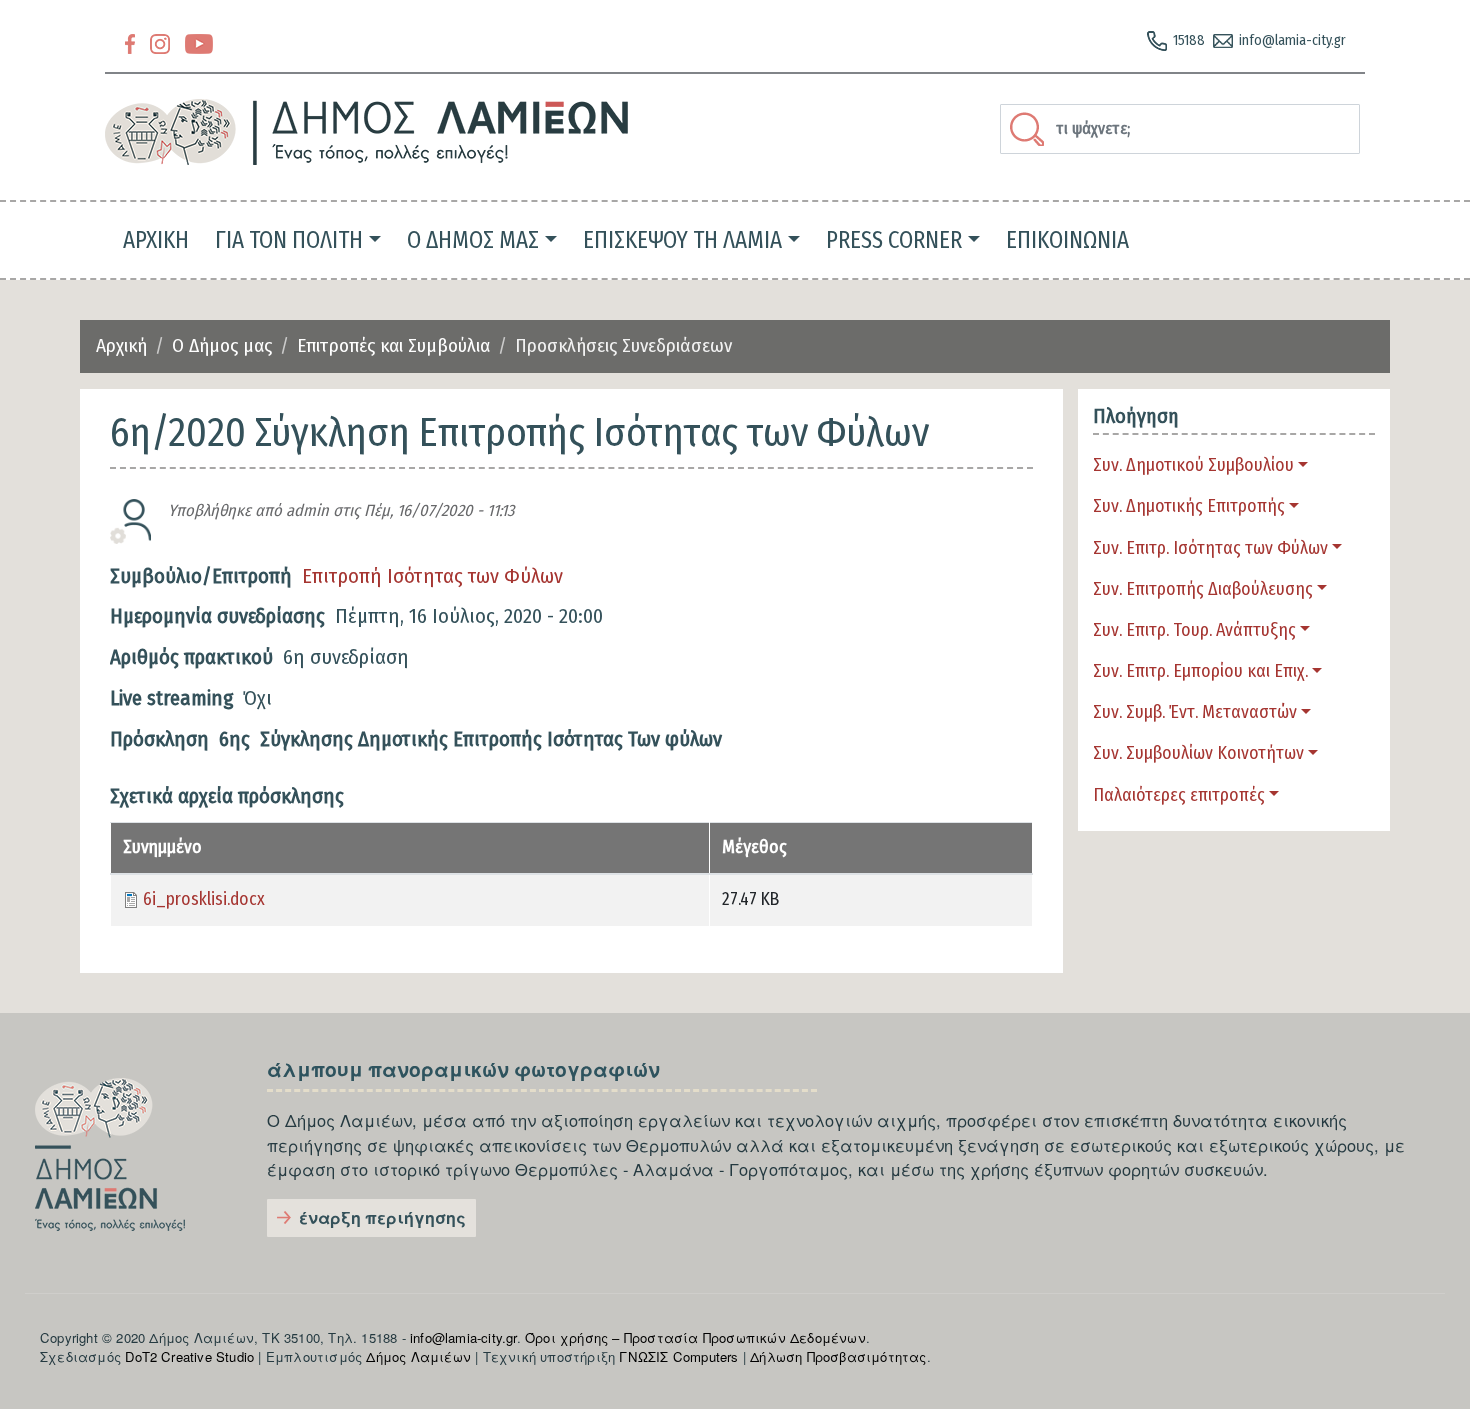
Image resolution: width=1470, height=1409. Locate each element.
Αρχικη (156, 240)
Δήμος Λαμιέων (418, 1356)
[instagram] (160, 42)
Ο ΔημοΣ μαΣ (473, 240)
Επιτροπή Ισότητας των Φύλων (432, 576)
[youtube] (199, 42)
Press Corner (894, 240)
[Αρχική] (367, 132)
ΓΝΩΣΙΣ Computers (678, 1356)
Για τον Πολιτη (289, 240)
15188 (1189, 40)
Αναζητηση (1030, 129)
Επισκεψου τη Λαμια (682, 240)
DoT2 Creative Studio (189, 1356)
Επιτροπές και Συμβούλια (393, 345)
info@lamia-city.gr (1292, 40)
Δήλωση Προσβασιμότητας (838, 1356)
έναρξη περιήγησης (382, 1217)
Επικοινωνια (1067, 240)
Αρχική (121, 345)
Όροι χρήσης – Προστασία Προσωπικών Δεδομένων (695, 1337)
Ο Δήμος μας (222, 345)
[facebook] (130, 42)
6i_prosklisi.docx (204, 899)
